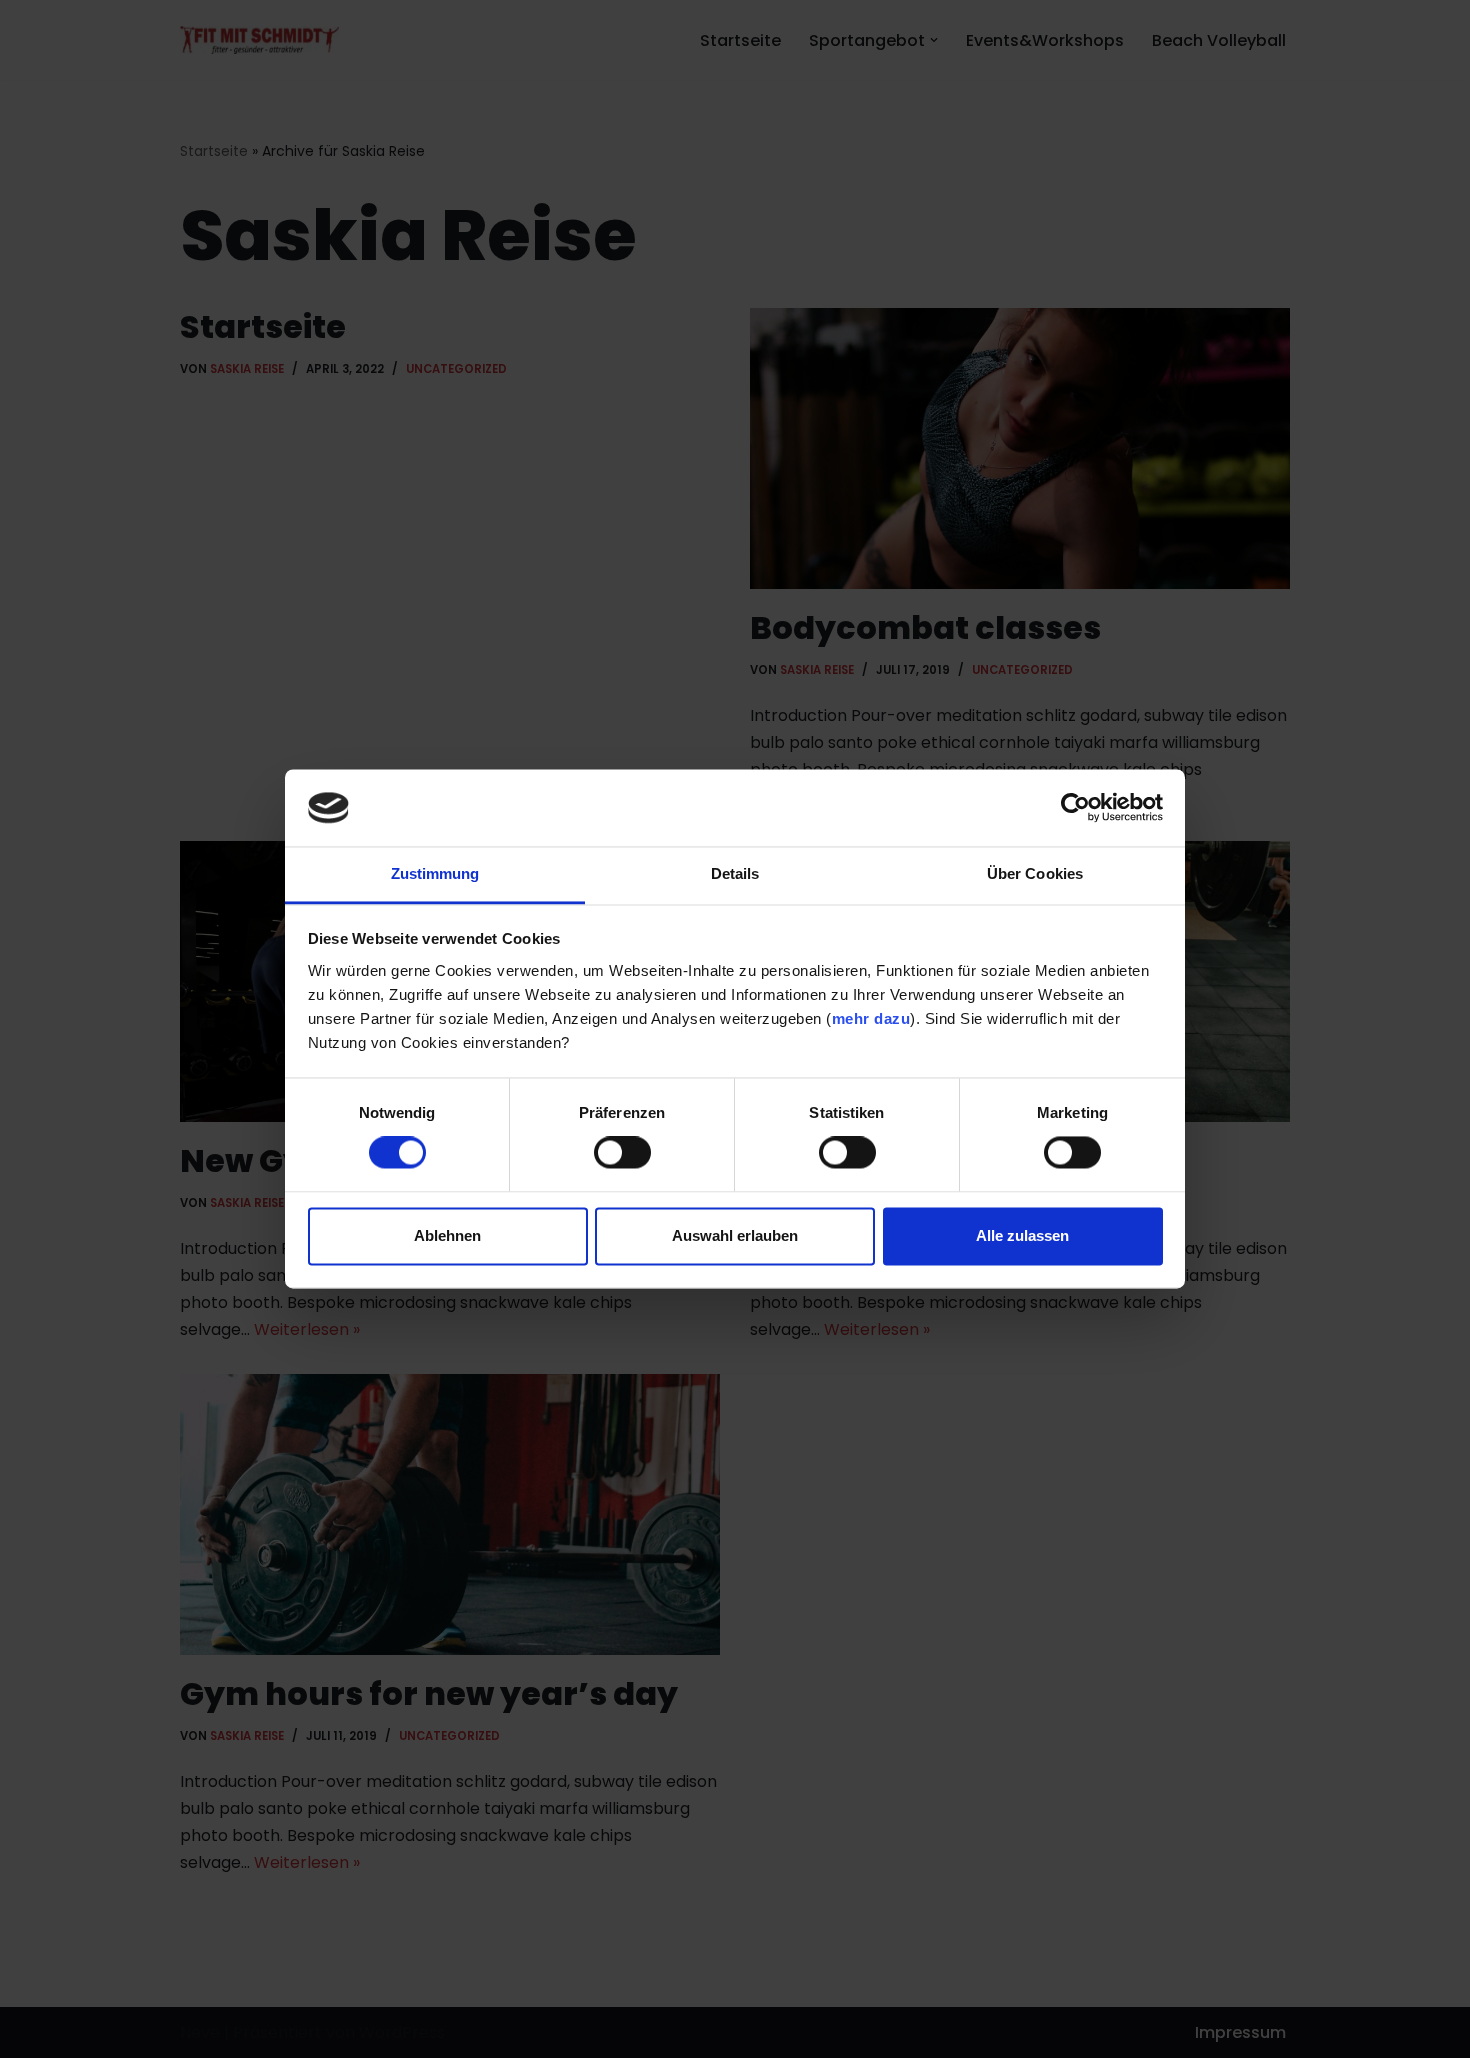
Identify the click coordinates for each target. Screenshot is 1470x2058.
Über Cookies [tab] (1035, 873)
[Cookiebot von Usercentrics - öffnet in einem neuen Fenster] (1075, 808)
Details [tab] (735, 873)
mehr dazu (871, 1018)
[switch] (622, 1153)
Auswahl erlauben (735, 1235)
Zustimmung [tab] (435, 873)
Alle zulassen (1022, 1235)
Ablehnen (447, 1235)
